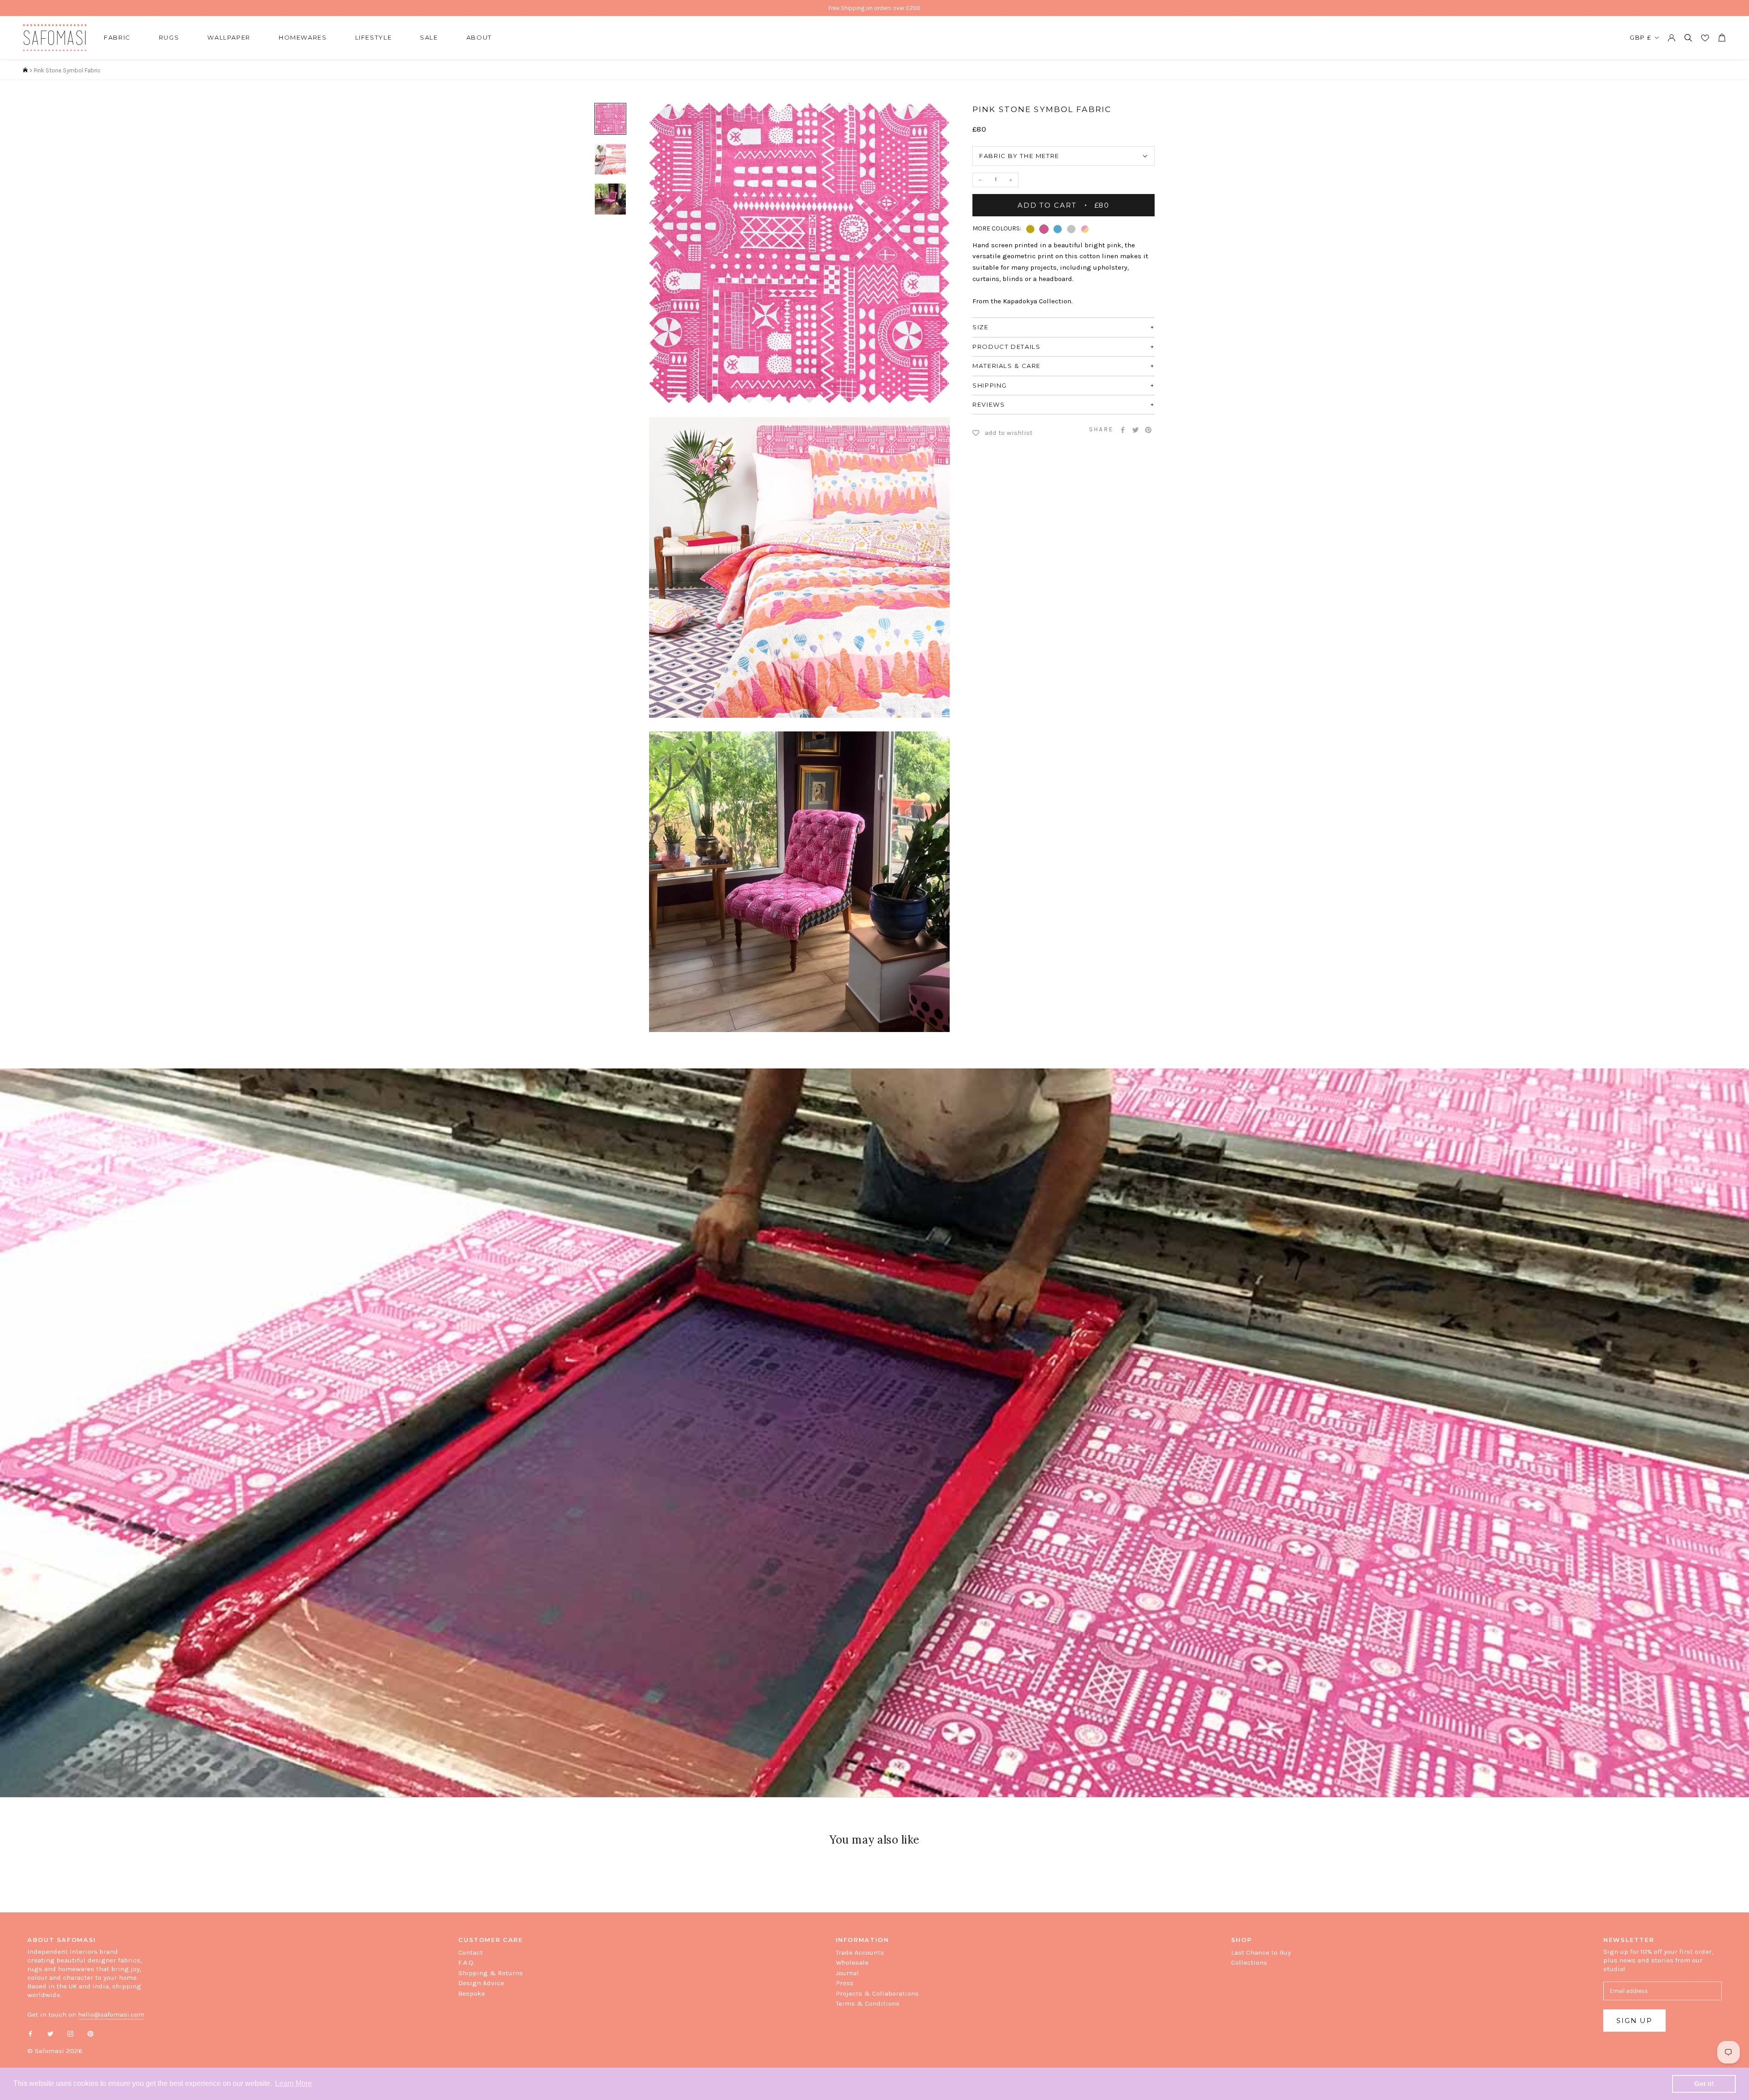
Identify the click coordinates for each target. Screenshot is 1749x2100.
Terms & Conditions (868, 2003)
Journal (847, 1973)
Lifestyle (374, 37)
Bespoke (472, 1993)
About (479, 37)
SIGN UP (1634, 2021)
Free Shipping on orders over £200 (874, 8)
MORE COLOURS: (997, 228)
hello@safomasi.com (111, 2014)
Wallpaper (229, 37)
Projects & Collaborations (877, 1993)
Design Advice (481, 1983)
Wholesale (852, 1962)
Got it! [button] (1704, 2084)
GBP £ (1641, 37)
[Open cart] (1722, 38)
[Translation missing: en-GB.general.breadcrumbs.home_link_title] (25, 70)
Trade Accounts (860, 1952)
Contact (470, 1952)
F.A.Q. (466, 1962)
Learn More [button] (294, 2083)
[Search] (1688, 38)
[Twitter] (1135, 430)
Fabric (117, 37)
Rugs (169, 37)
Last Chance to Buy (1261, 1952)
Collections (1249, 1962)
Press (845, 1983)
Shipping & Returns (491, 1973)
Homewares (303, 37)
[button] (1030, 229)
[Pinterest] (1148, 430)
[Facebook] (1123, 430)
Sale (429, 37)
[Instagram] (70, 2033)
